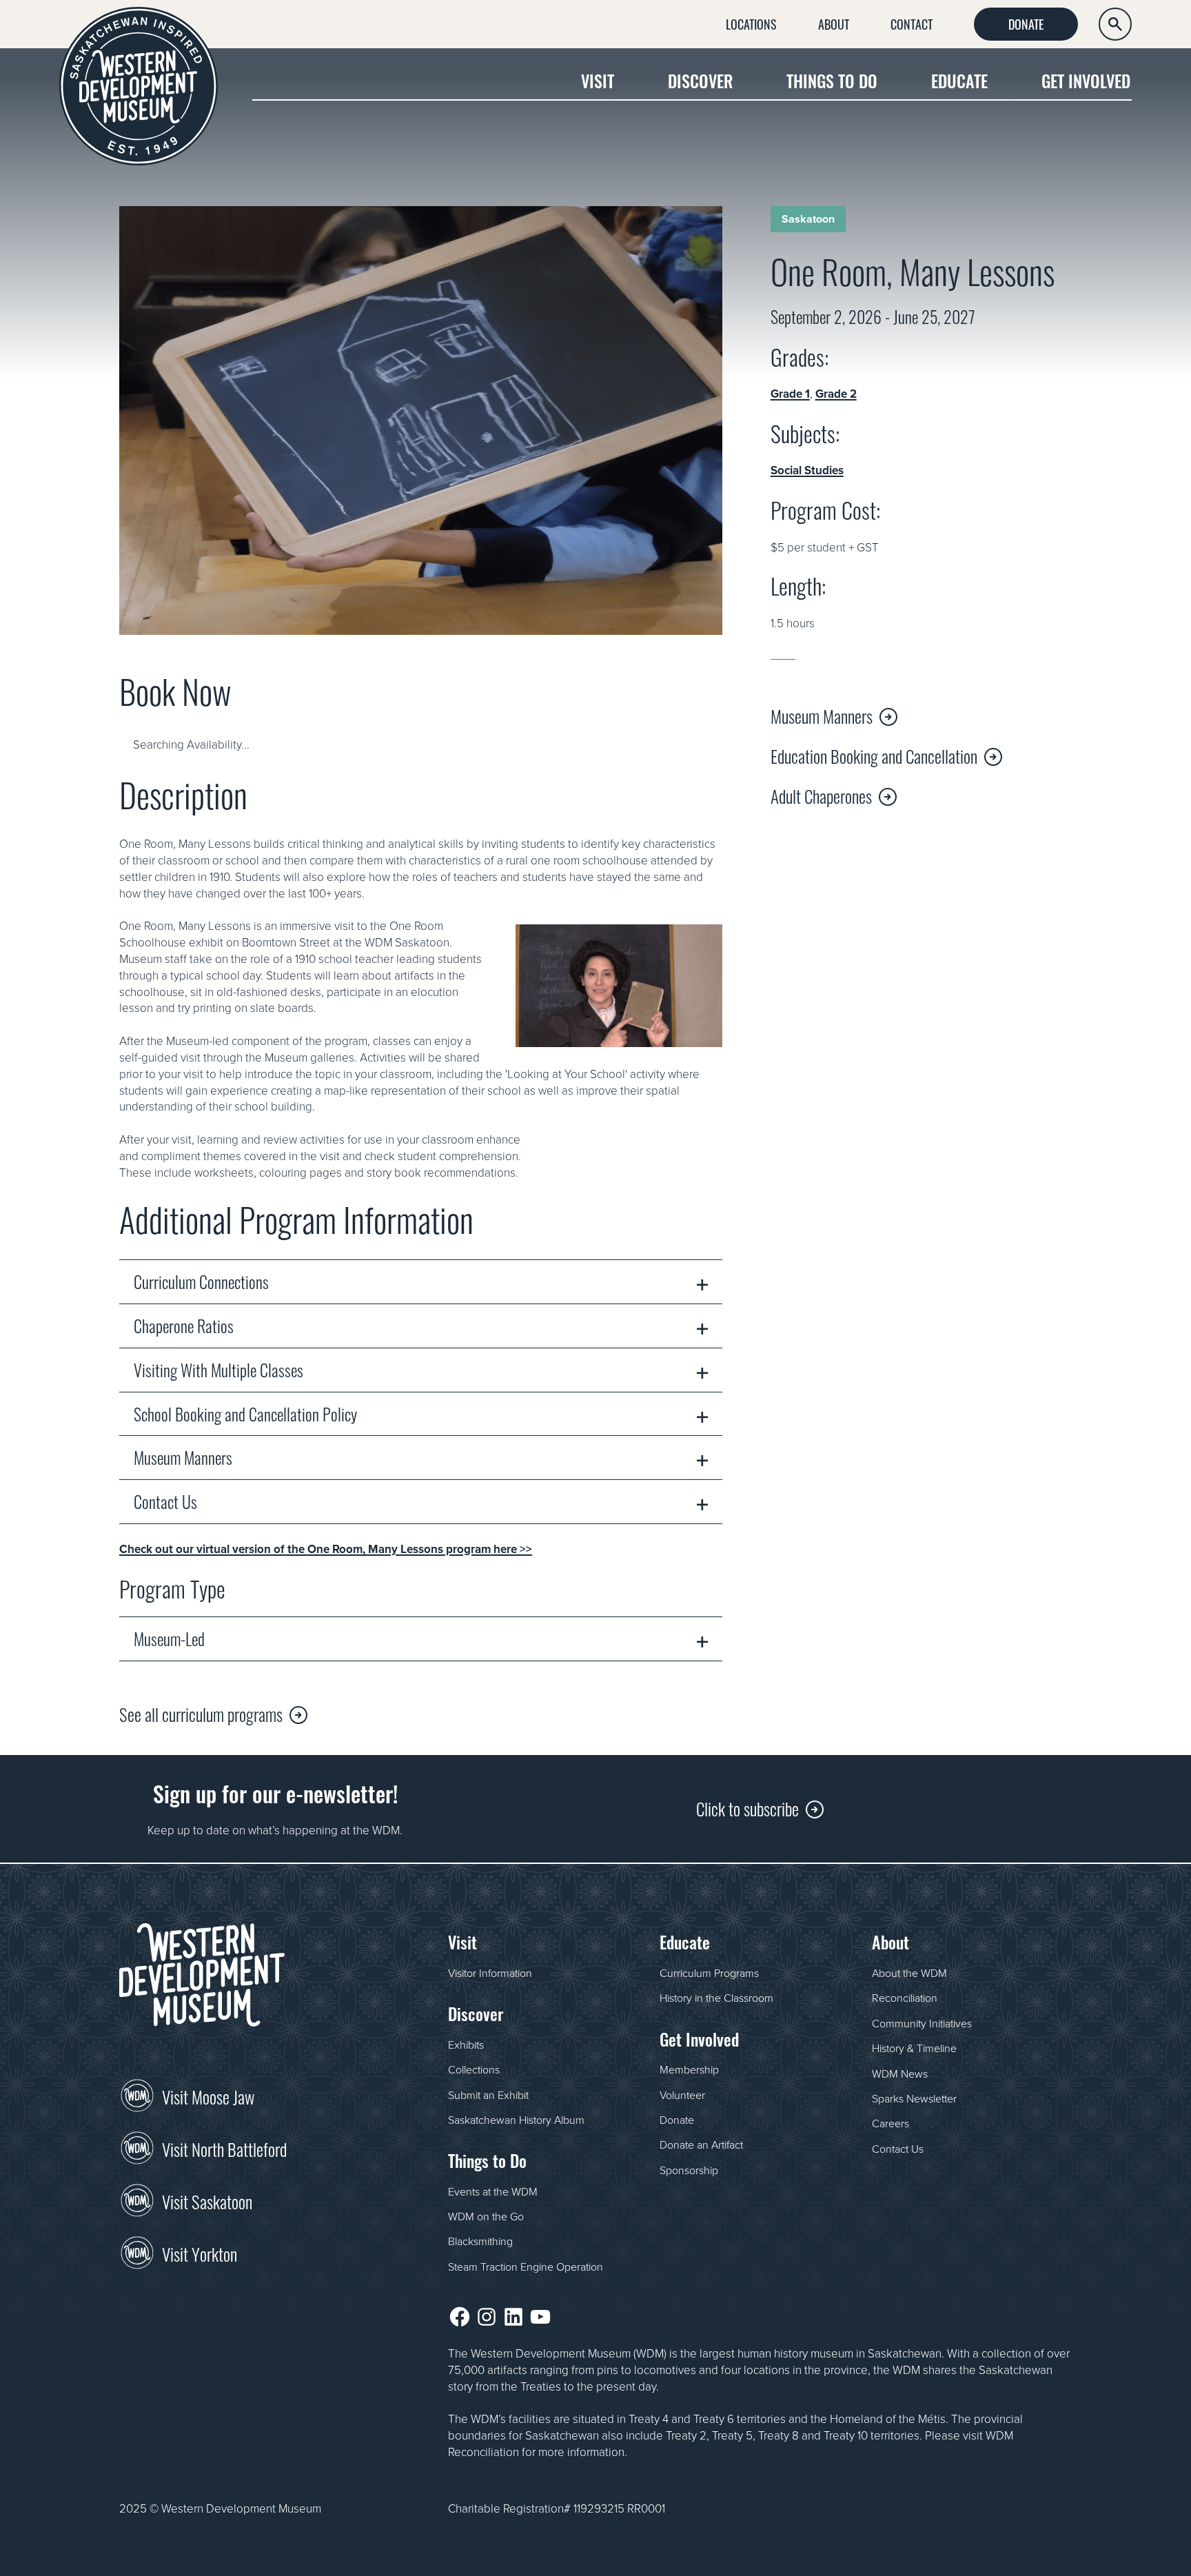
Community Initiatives (922, 2023)
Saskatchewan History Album (516, 2120)
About (834, 23)
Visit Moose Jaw (208, 2096)
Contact (912, 23)
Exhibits (466, 2045)
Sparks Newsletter (914, 2098)
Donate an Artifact (701, 2144)
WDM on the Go (486, 2216)
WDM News (900, 2073)
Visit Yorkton (200, 2253)
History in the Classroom (716, 1998)
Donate (1026, 23)
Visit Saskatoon (207, 2200)
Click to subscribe (747, 1808)
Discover (700, 80)
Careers (890, 2123)
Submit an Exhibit (488, 2095)
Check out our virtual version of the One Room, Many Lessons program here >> (326, 1549)
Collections (474, 2069)
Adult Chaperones (821, 795)
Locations (751, 23)
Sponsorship (689, 2170)
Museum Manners (822, 716)
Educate (959, 80)
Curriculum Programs (709, 1973)
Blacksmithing (480, 2241)
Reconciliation (905, 1998)
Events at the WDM (493, 2191)
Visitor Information (490, 1973)
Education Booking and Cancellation (874, 755)
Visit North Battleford (224, 2148)
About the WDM (909, 1973)
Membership (689, 2069)
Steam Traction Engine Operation (526, 2266)
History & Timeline (914, 2048)
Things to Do (832, 80)
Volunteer (682, 2095)
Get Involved (1086, 80)
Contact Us (898, 2149)
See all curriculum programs (201, 1713)
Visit (598, 80)
